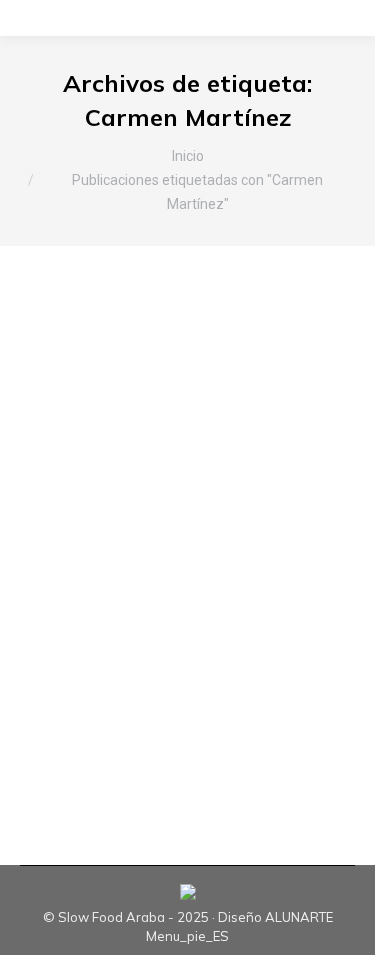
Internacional (130, 445)
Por (111, 463)
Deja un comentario (105, 500)
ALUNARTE (299, 917)
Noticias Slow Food (235, 445)
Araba (64, 445)
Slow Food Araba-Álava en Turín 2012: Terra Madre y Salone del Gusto (185, 381)
